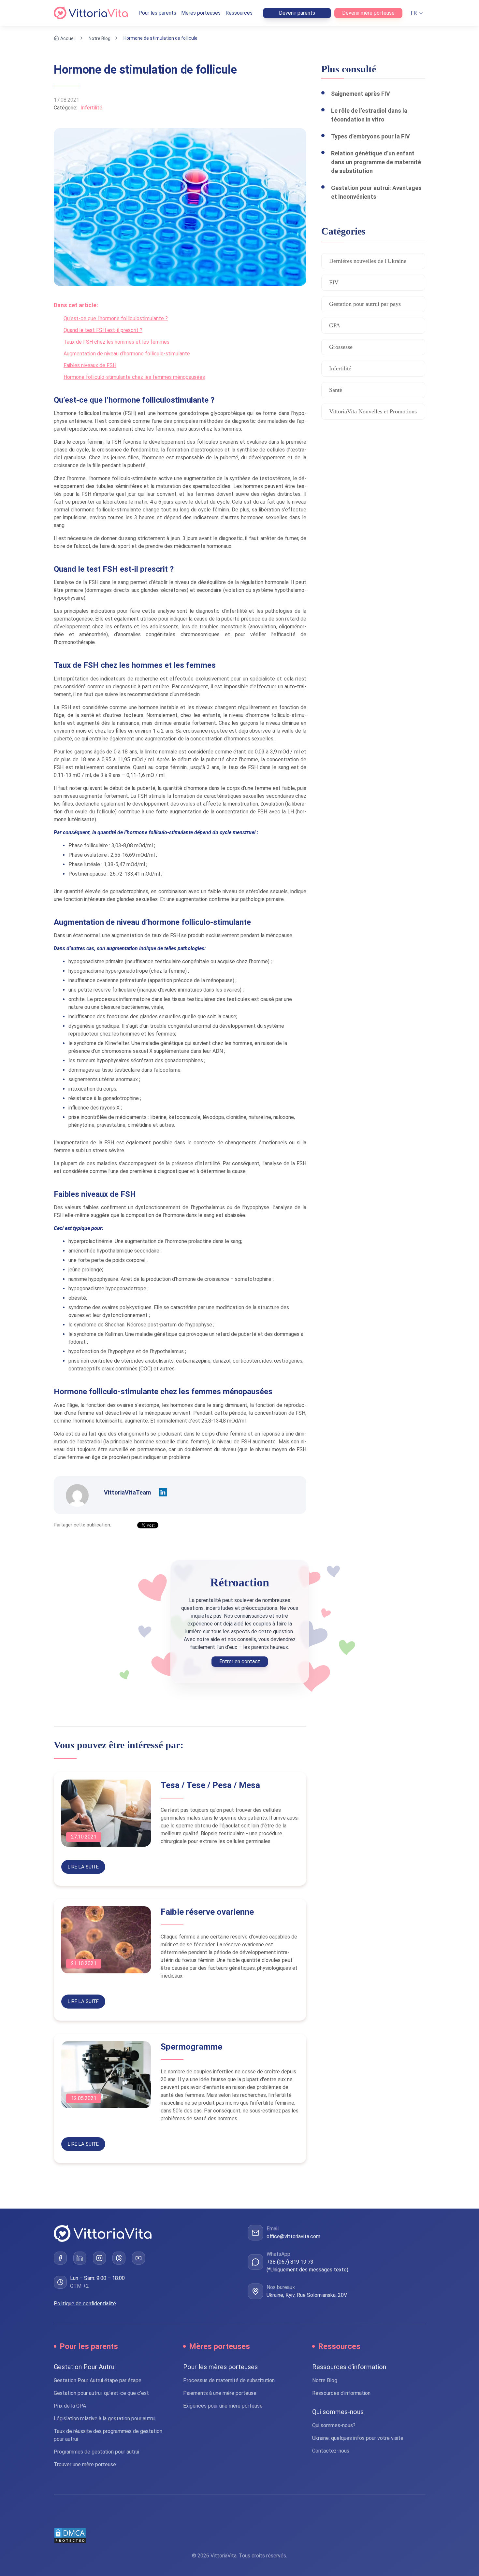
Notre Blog (100, 38)
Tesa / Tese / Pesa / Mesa (210, 1785)
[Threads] (119, 2258)
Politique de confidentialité (85, 2304)
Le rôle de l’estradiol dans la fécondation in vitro (369, 115)
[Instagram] (99, 2258)
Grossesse (341, 347)
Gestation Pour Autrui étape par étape (98, 2380)
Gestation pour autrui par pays (365, 304)
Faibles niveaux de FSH (90, 365)
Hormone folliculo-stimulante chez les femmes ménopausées (134, 377)
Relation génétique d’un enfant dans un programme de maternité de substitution (376, 162)
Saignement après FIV (361, 94)
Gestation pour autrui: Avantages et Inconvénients (376, 192)
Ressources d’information (341, 2393)
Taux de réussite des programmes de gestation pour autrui (108, 2435)
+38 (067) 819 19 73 (290, 2262)
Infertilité (91, 108)
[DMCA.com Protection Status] (239, 2536)
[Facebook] (60, 2258)
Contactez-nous (331, 2451)
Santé (336, 390)
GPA (335, 325)
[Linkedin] (163, 1493)
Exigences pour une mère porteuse (223, 2406)
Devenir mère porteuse (368, 13)
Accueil (68, 38)
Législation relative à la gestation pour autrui (105, 2419)
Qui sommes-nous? (334, 2425)
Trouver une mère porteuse (85, 2464)
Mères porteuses (201, 13)
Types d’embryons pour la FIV (370, 136)
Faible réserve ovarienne (207, 1912)
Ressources (239, 13)
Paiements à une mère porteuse (220, 2393)
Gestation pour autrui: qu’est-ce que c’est (101, 2393)
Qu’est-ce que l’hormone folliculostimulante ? (116, 318)
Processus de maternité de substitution (229, 2380)
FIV (334, 282)
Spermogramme (191, 2047)
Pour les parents (157, 13)
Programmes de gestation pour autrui (96, 2452)
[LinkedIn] (80, 2258)
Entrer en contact (240, 1661)
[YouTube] (138, 2258)
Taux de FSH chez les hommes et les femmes (116, 342)
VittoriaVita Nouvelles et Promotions (373, 411)
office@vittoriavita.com (293, 2236)
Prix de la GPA (70, 2406)
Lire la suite (83, 1867)
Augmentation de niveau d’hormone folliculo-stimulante (127, 354)
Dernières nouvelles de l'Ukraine (368, 261)
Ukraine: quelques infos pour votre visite (358, 2438)
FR (414, 13)
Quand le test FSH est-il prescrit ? (103, 330)
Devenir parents (297, 13)
